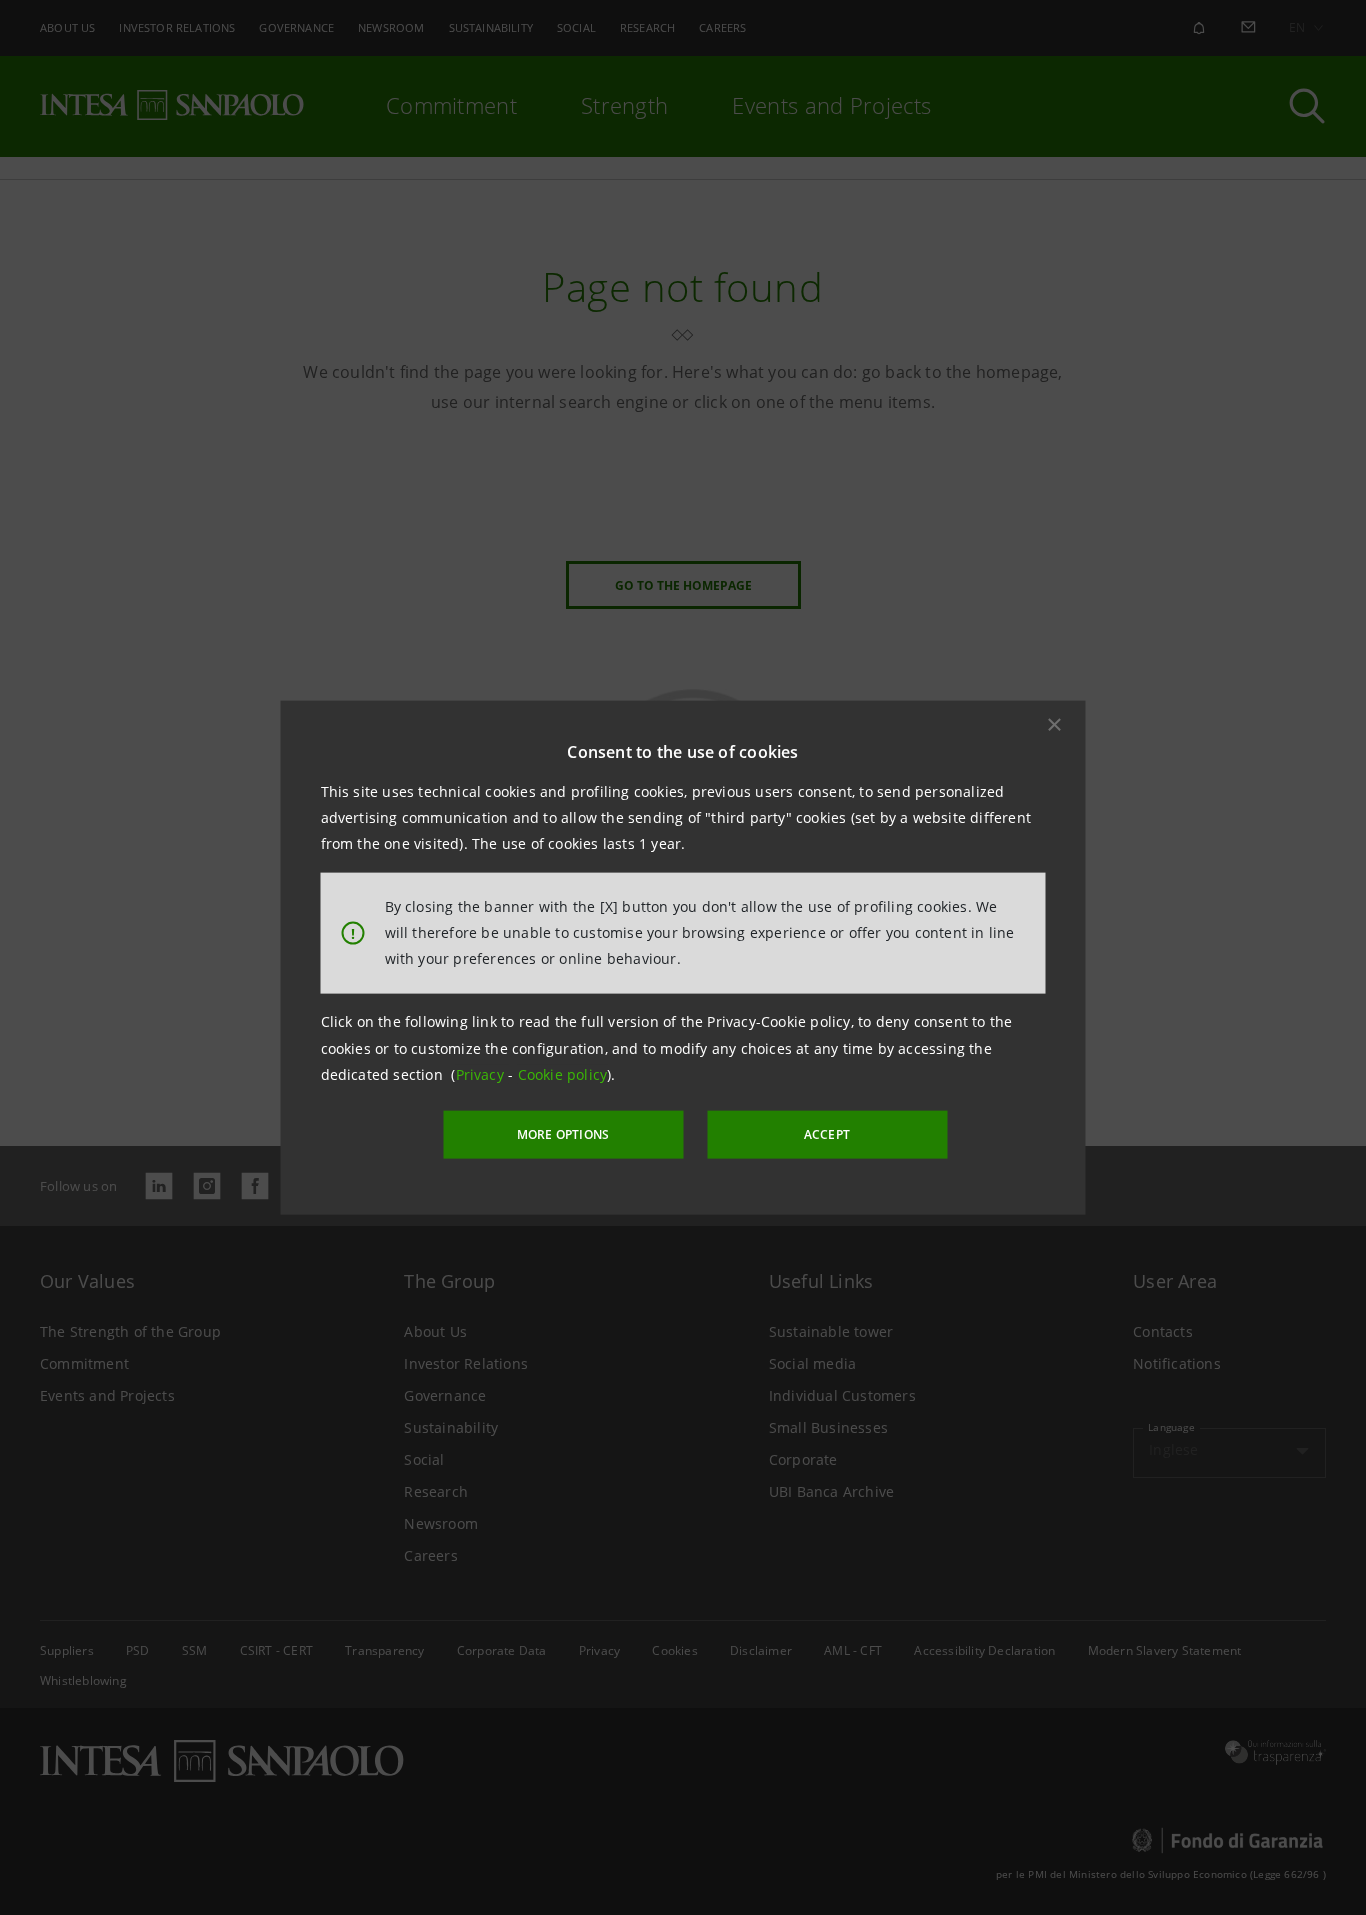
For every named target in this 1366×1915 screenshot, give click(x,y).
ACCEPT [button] (827, 1134)
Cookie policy (563, 1074)
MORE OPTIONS (563, 1134)
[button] (1055, 724)
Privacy (482, 1074)
